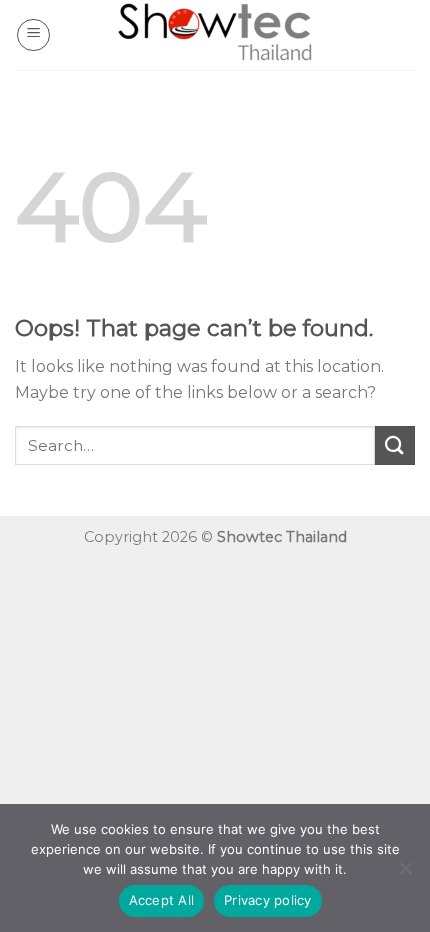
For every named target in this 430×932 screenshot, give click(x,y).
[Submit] (395, 445)
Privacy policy (268, 900)
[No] (405, 874)
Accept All (162, 900)
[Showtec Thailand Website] (215, 35)
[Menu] (33, 35)
